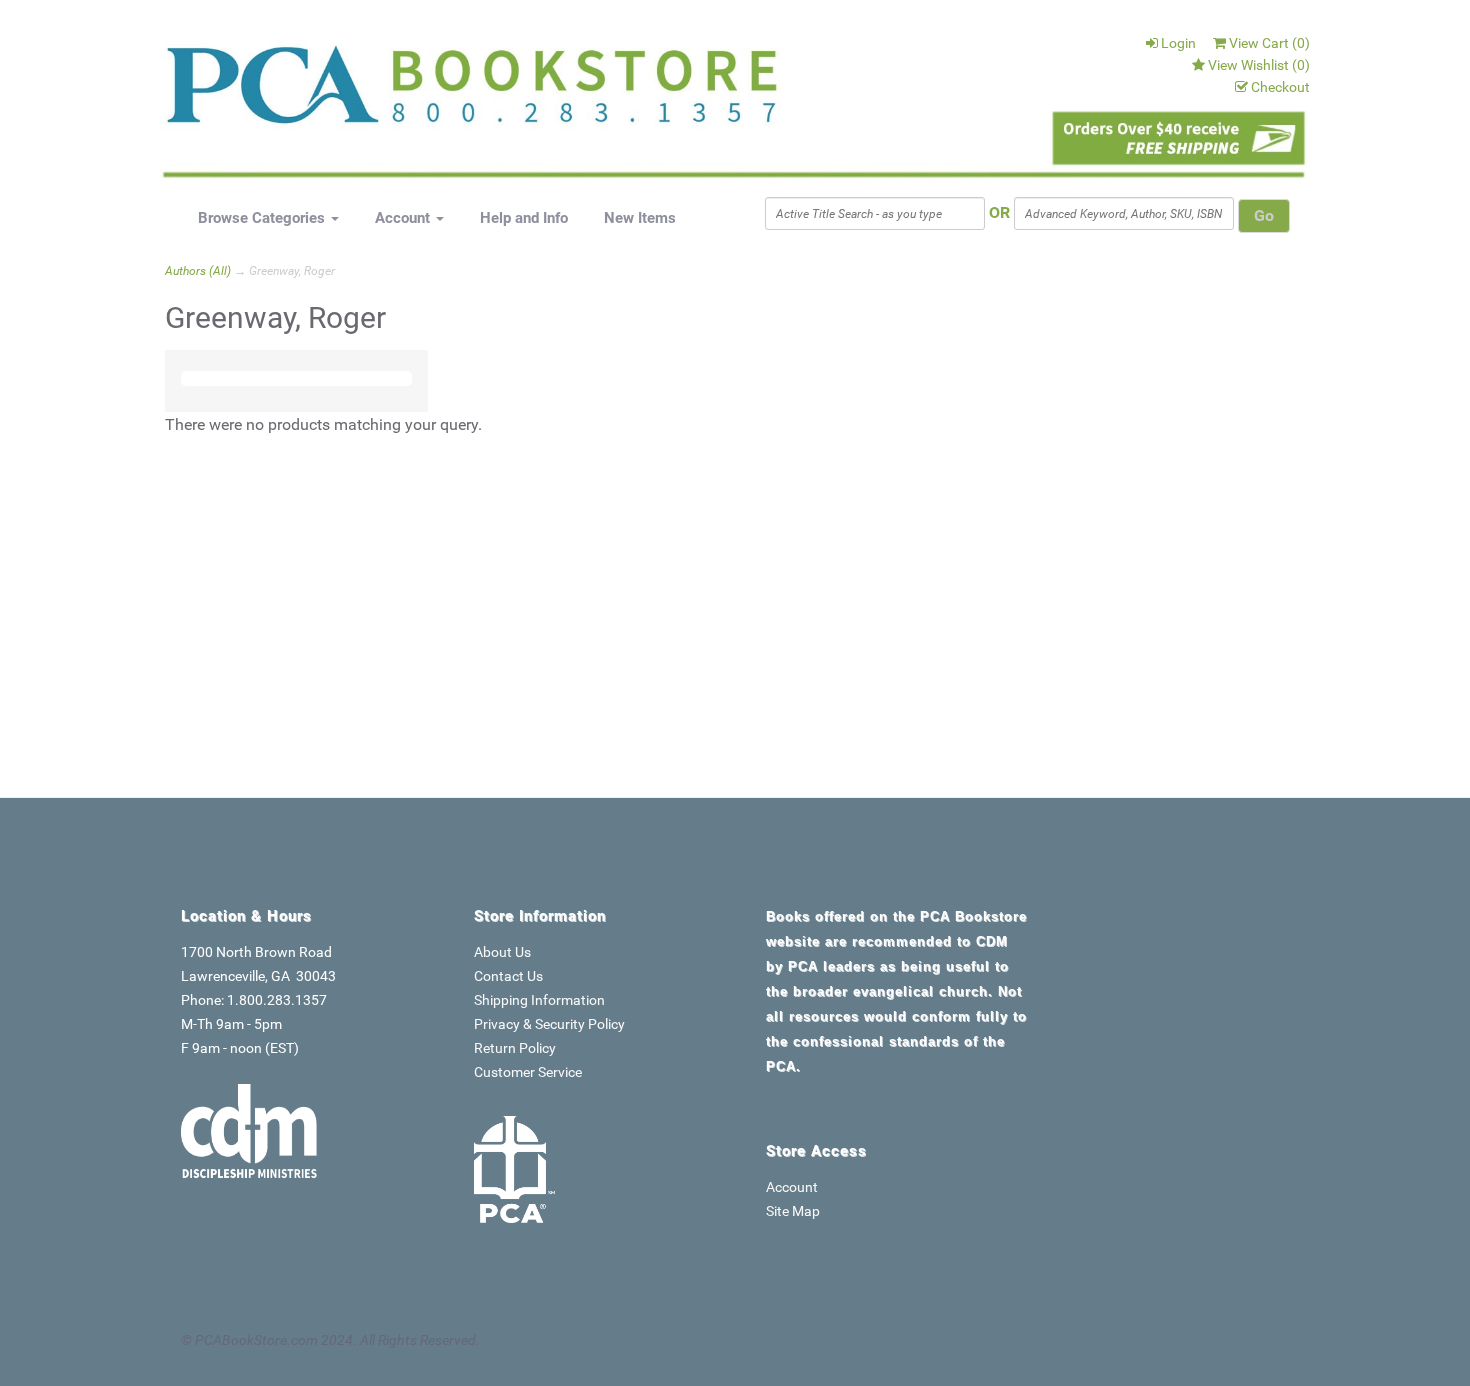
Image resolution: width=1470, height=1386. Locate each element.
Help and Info (524, 218)
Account (404, 218)
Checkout (1280, 87)
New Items (640, 218)
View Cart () (1269, 43)
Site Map (793, 1211)
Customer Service (528, 1072)
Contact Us (508, 976)
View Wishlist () (1259, 65)
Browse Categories (263, 218)
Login (1178, 43)
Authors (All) (198, 271)
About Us (502, 952)
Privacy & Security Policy (549, 1024)
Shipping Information (539, 1000)
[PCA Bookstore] (267, 92)
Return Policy (515, 1048)
